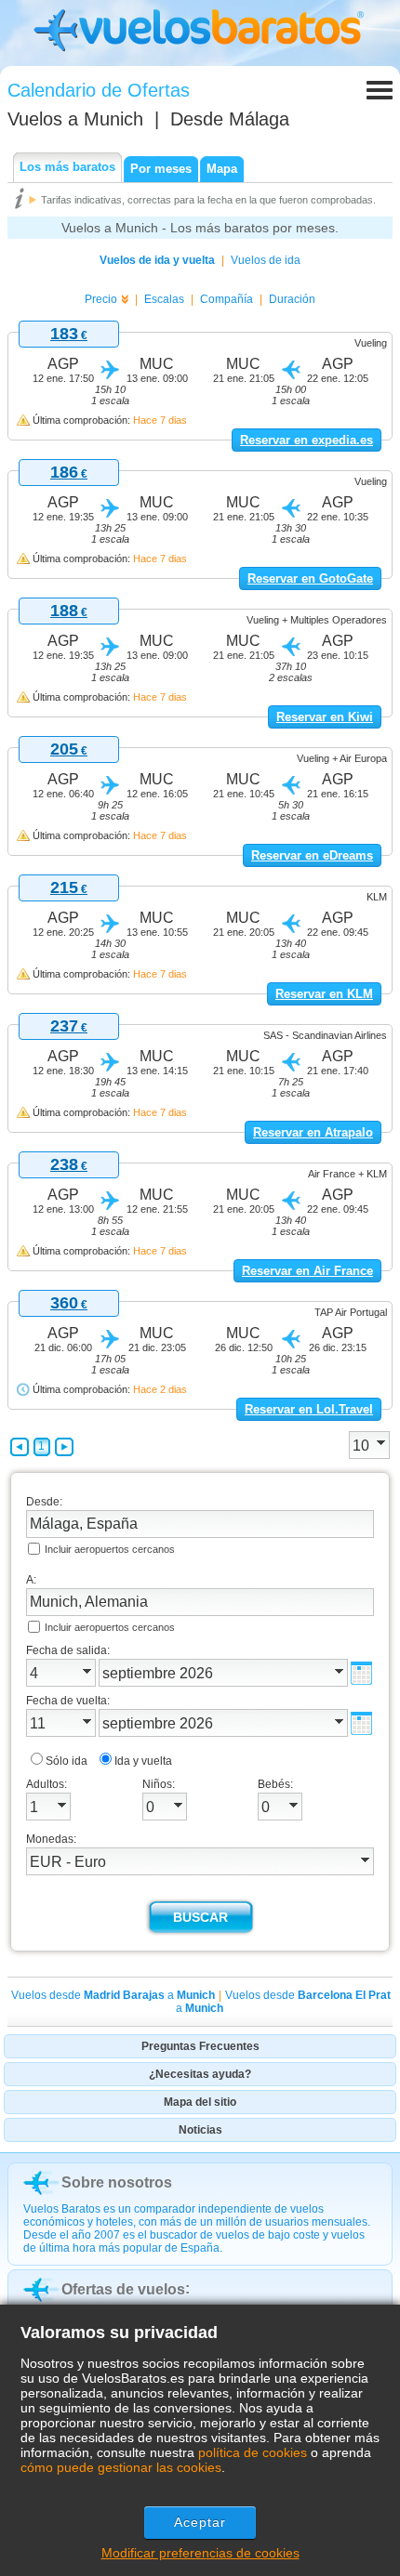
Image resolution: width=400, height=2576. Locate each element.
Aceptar (200, 2522)
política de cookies (253, 2452)
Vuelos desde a (113, 1995)
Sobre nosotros (117, 2182)
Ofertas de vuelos (123, 2289)
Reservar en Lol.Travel (309, 1409)
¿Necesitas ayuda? (200, 2074)
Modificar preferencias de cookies (200, 2553)
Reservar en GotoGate (310, 578)
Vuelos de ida (266, 260)
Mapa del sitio (200, 2102)
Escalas (164, 299)
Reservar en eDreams (312, 855)
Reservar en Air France (307, 1271)
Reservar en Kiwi (325, 717)
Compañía (227, 299)
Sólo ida (67, 1761)
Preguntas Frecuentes (200, 2046)
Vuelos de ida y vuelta (157, 260)
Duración (292, 299)
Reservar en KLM (324, 994)
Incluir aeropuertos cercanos (110, 1549)
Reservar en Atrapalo (313, 1132)
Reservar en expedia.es (307, 440)
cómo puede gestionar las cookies (121, 2467)
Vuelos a (75, 119)
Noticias (200, 2130)
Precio (101, 299)
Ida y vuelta (143, 1761)
